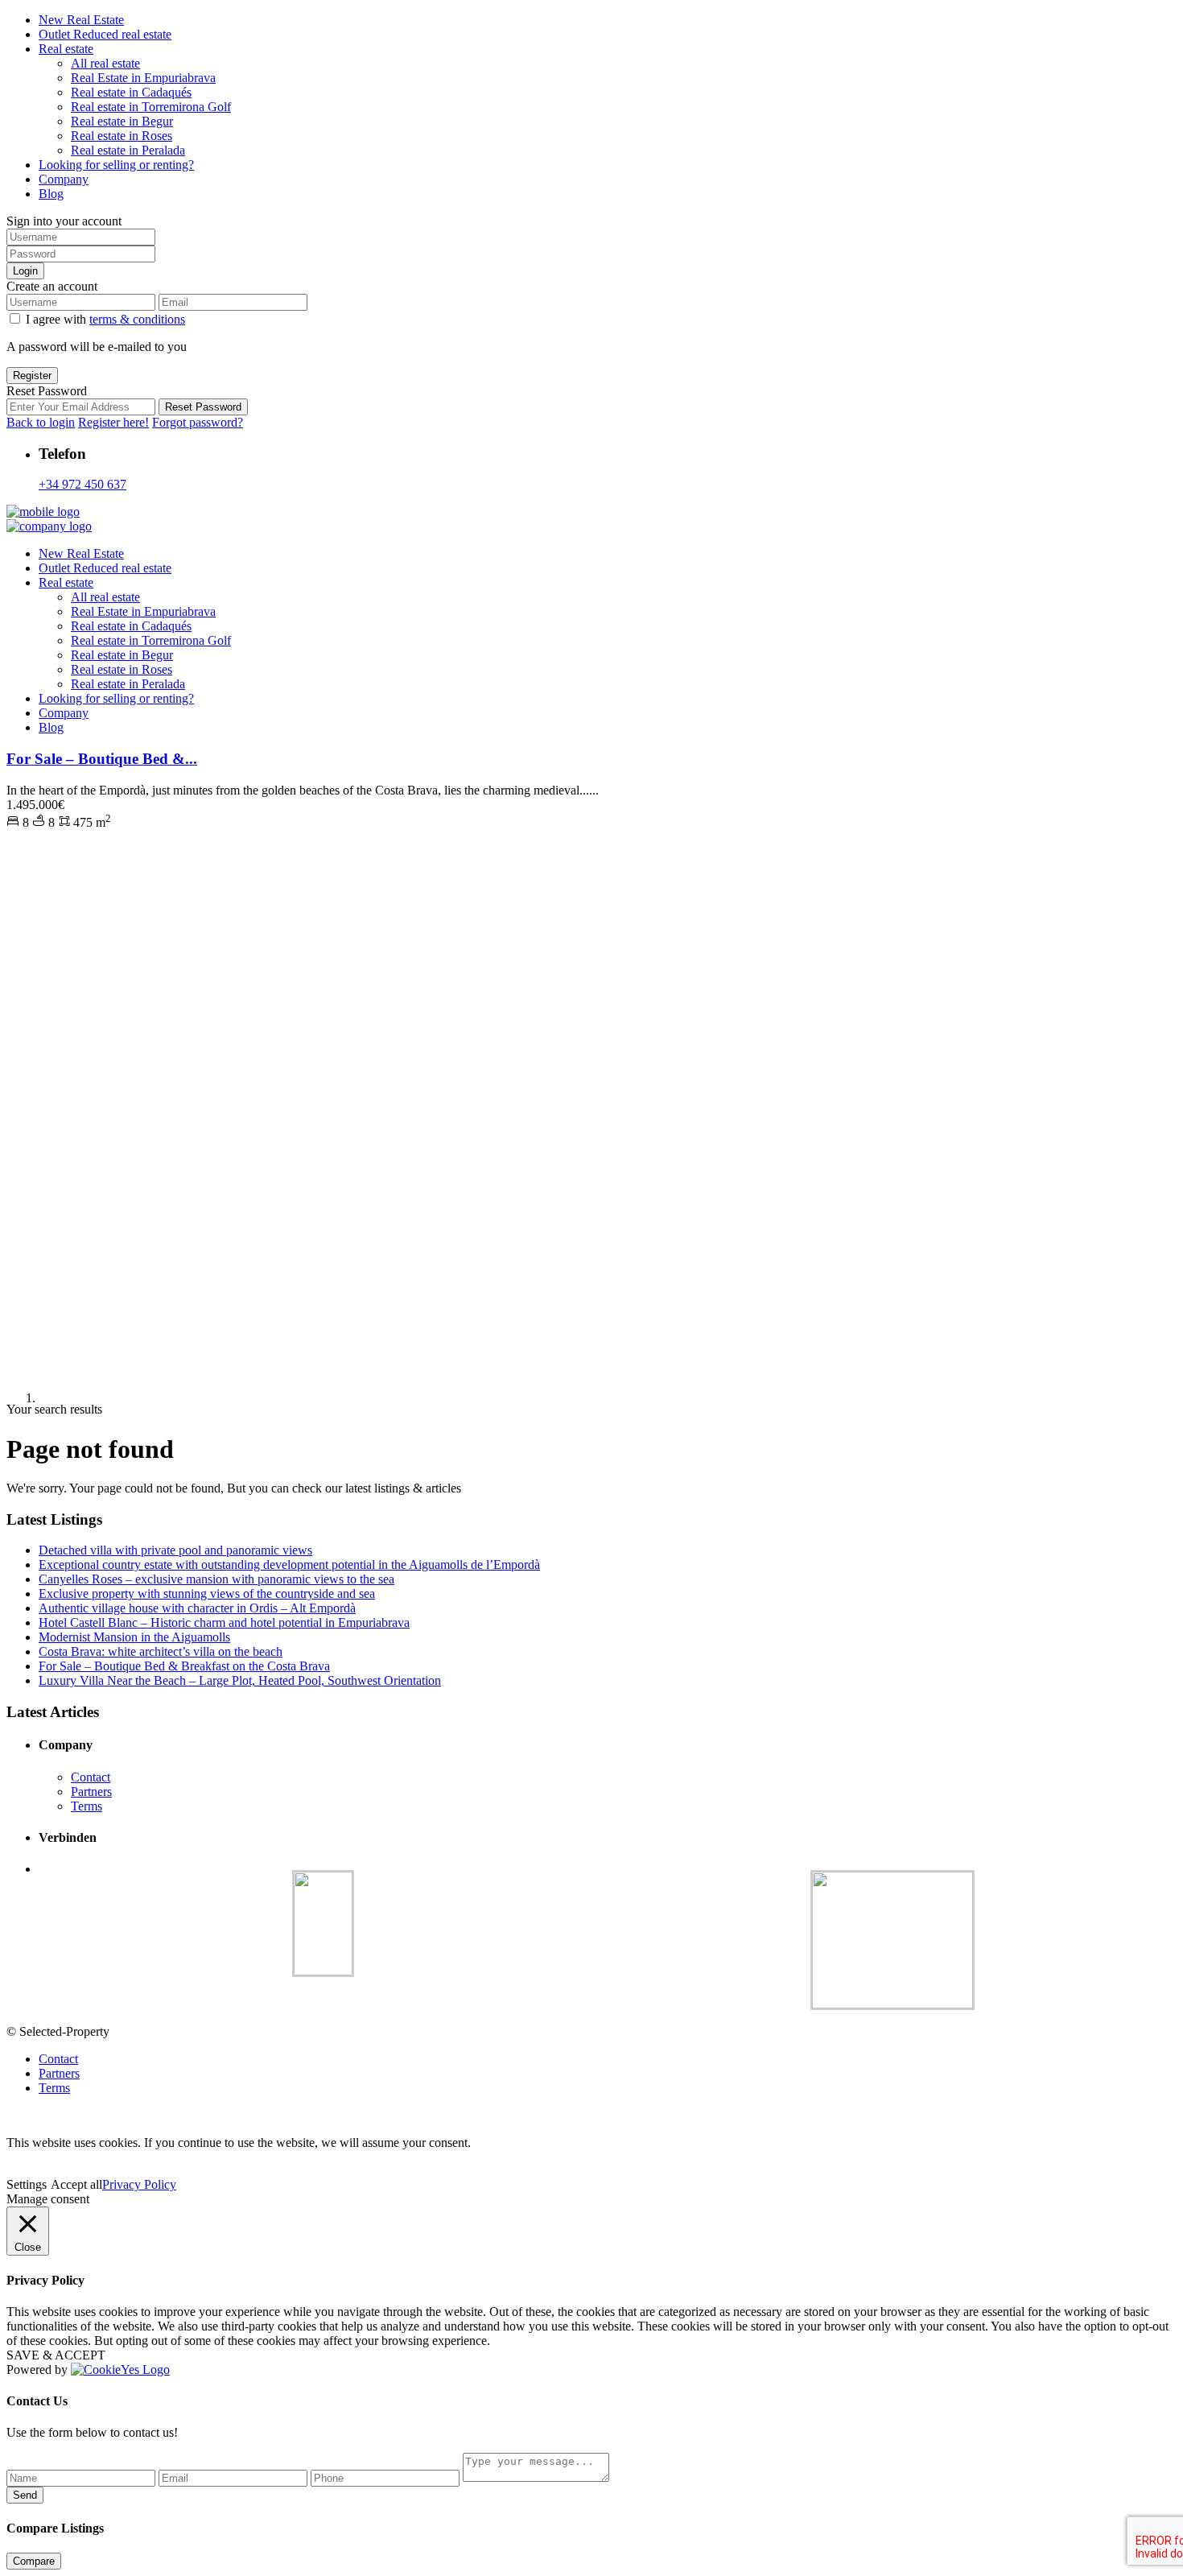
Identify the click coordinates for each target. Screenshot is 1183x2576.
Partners (91, 1792)
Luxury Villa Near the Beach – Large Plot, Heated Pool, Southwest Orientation (240, 1680)
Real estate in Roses (122, 136)
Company (64, 179)
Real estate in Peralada (128, 150)
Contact (91, 1777)
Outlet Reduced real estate (105, 34)
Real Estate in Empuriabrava (143, 78)
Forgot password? (198, 422)
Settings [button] (27, 2184)
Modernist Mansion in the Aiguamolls (134, 1637)
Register (32, 376)
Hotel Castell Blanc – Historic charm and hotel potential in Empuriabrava (224, 1622)
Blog (51, 194)
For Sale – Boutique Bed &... (102, 759)
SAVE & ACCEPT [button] (56, 2355)
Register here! (113, 422)
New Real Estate (81, 20)
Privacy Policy (139, 2184)
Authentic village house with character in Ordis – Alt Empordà (197, 1608)
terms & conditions (137, 319)
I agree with (105, 319)
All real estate (105, 63)
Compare (34, 2561)
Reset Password (203, 407)
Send (25, 2495)
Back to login (41, 422)
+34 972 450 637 (82, 484)
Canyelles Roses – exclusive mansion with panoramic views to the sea (216, 1579)
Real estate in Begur (122, 121)
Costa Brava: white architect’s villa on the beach (161, 1651)
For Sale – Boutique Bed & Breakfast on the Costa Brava (184, 1666)
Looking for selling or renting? (116, 165)
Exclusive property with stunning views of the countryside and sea (207, 1593)
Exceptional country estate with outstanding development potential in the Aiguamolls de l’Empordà (289, 1565)
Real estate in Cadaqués (131, 92)
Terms (87, 1806)
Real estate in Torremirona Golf (151, 107)
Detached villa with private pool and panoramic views (175, 1550)
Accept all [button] (76, 2184)
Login (25, 271)
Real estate (66, 49)
